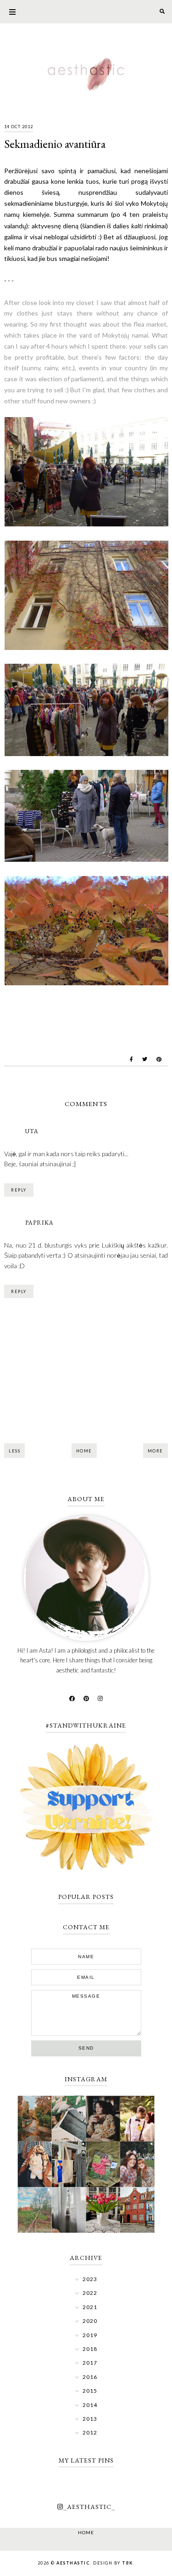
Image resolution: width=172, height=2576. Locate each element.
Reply (19, 1190)
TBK (128, 2563)
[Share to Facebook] (131, 1059)
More (155, 1451)
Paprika (39, 1223)
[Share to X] (145, 1059)
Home (84, 1451)
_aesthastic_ (89, 2507)
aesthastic (73, 2563)
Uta (32, 1131)
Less (14, 1451)
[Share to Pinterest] (159, 1059)
